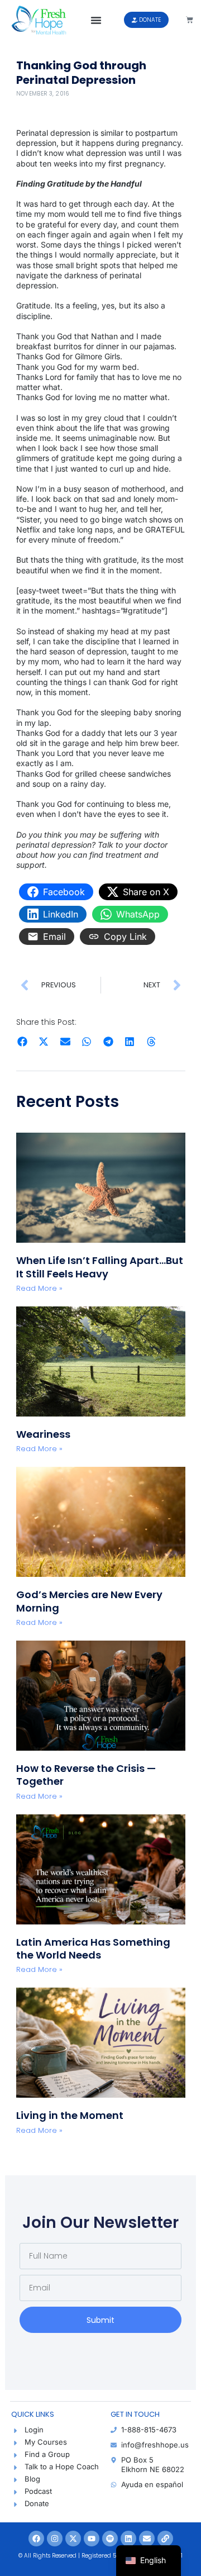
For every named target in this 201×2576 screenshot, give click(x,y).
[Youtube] (92, 2539)
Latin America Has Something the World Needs (93, 1948)
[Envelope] (147, 2539)
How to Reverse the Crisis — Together (86, 1775)
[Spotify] (110, 2539)
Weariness (44, 1434)
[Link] (165, 2539)
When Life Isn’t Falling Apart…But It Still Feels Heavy (100, 1267)
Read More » (39, 1288)
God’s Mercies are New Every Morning (89, 1601)
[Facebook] (36, 2539)
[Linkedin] (128, 2539)
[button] (96, 20)
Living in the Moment (70, 2115)
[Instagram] (55, 2539)
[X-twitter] (73, 2539)
